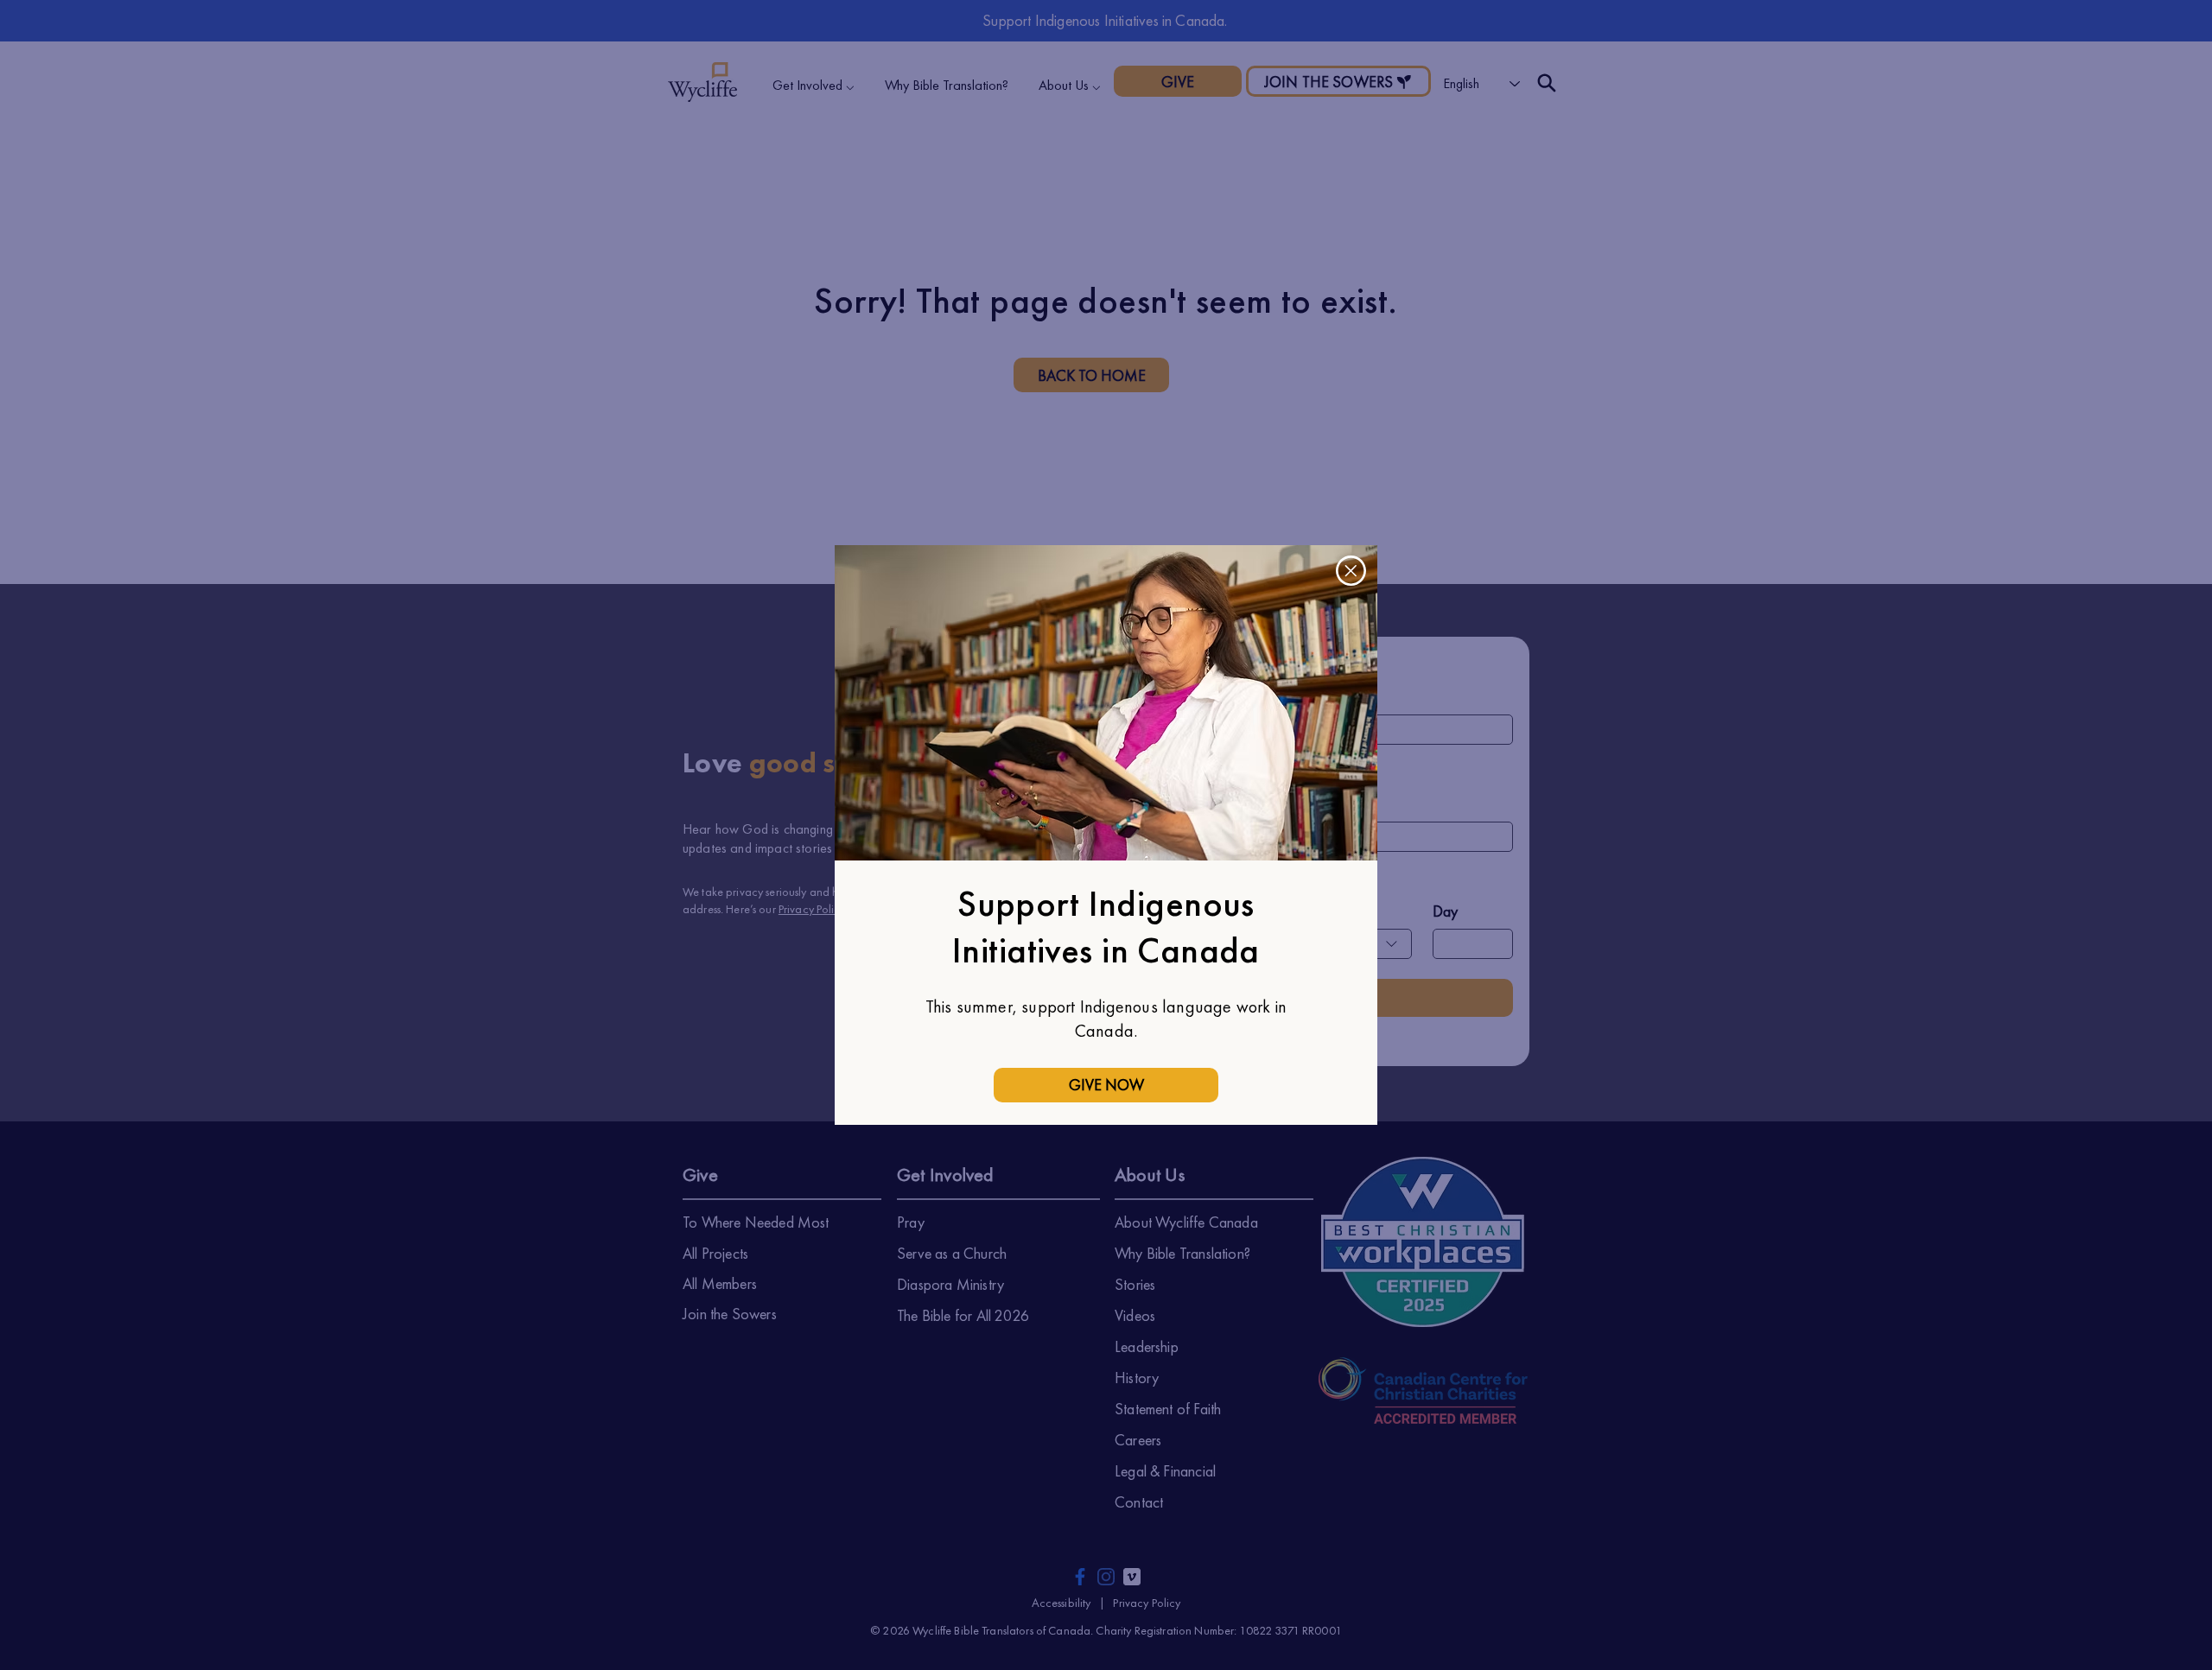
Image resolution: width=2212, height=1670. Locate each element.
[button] (1351, 571)
